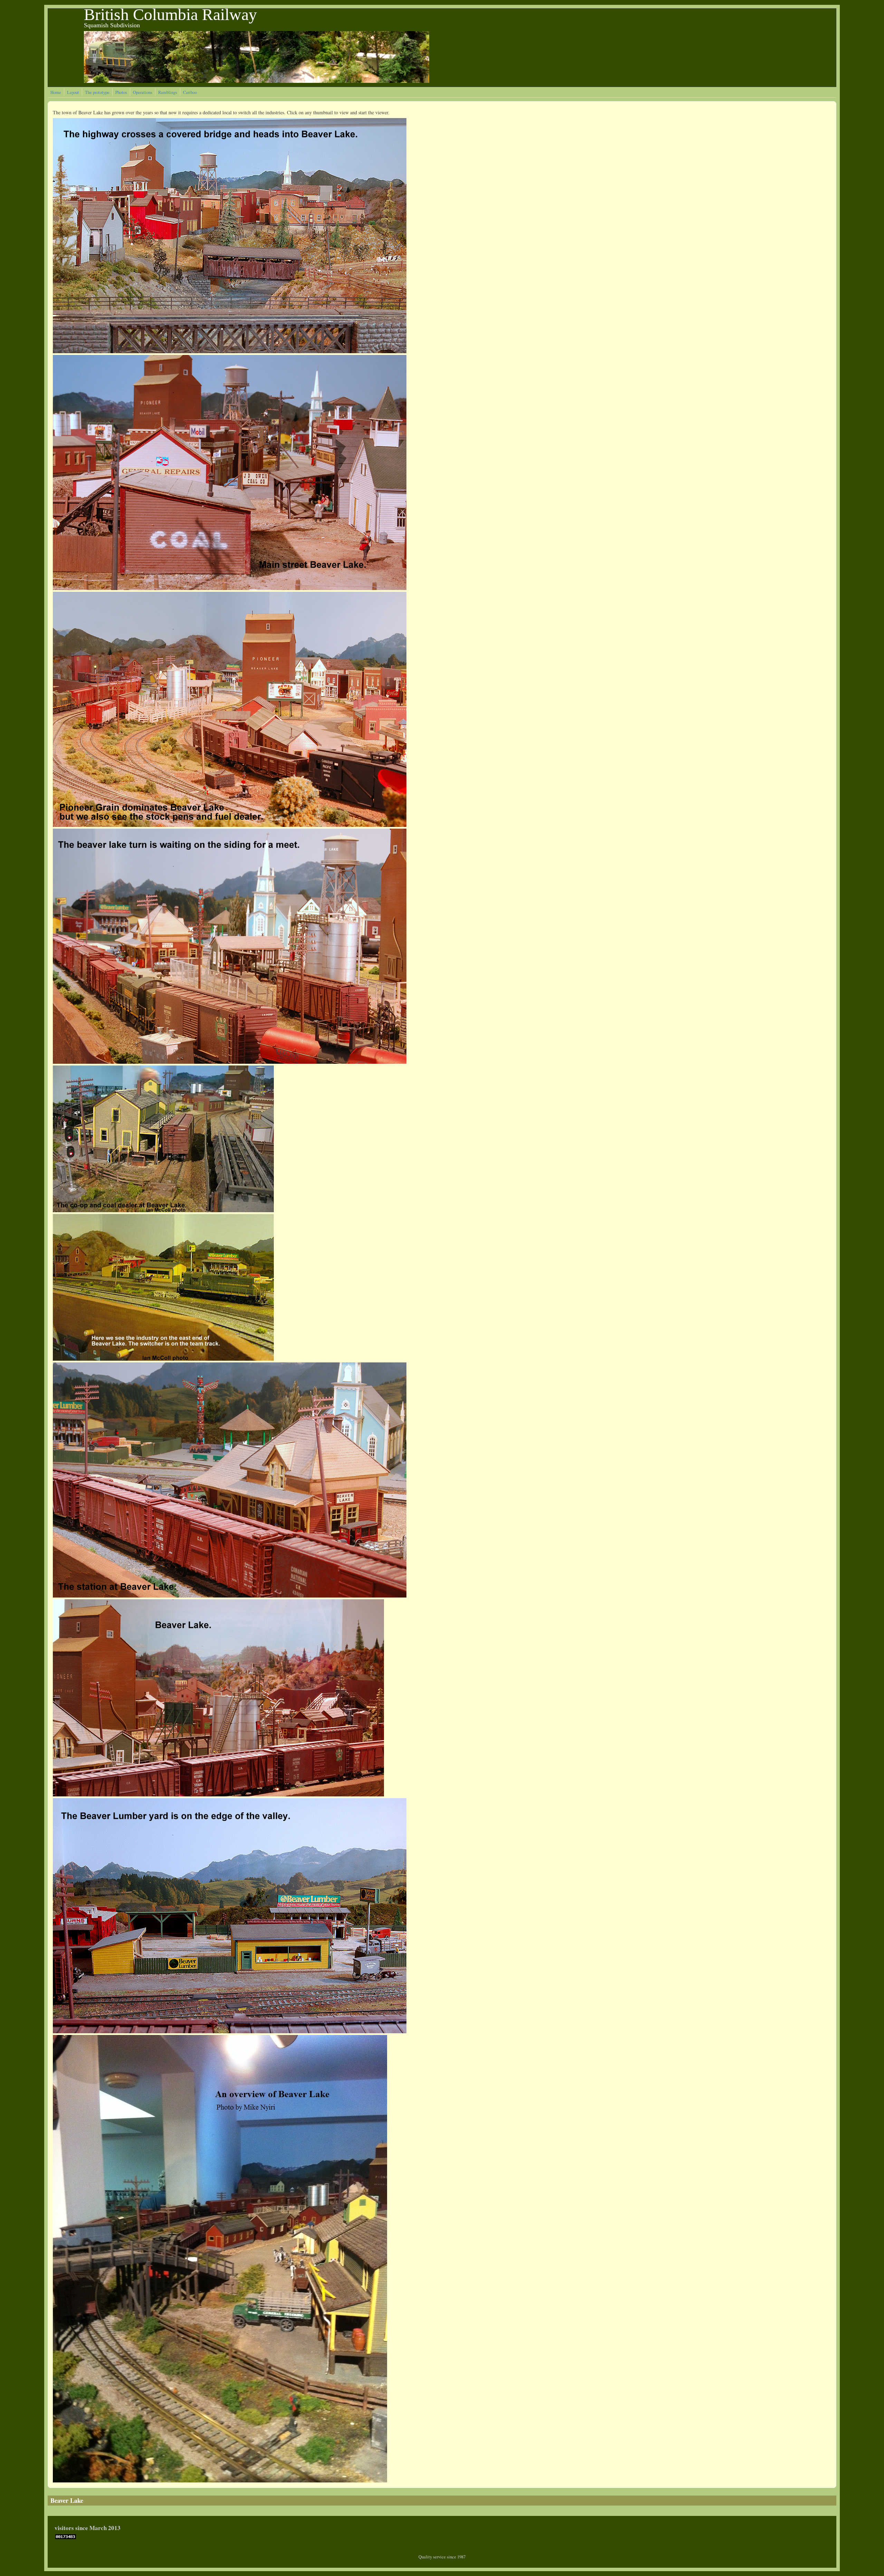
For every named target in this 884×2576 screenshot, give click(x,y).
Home (56, 92)
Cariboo (190, 92)
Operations (143, 92)
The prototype (97, 92)
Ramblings (168, 92)
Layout (73, 92)
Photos (121, 92)
